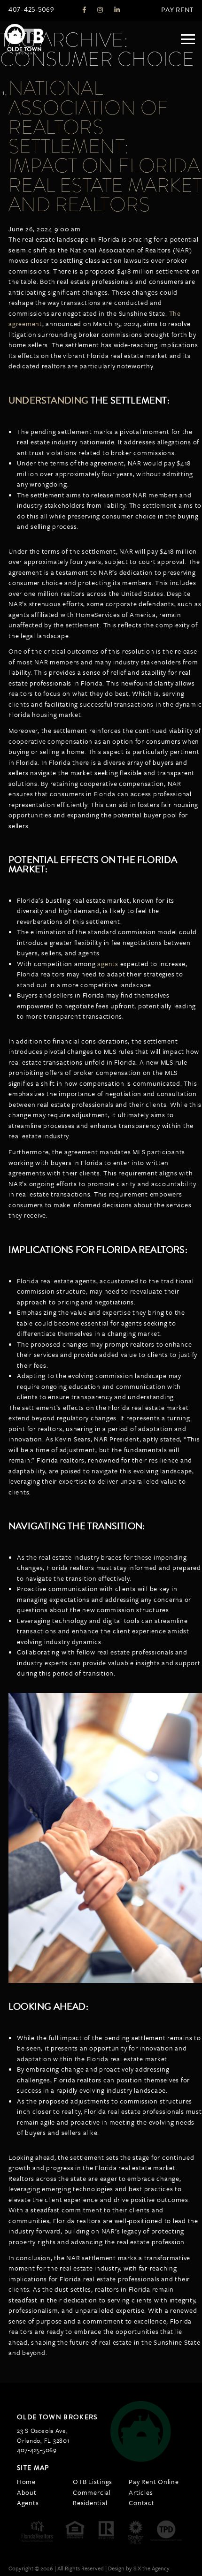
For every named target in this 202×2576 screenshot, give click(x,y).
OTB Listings (93, 2481)
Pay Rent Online (154, 2481)
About (27, 2492)
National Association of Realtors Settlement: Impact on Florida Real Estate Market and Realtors (105, 146)
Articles (141, 2492)
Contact (141, 2503)
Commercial (92, 2492)
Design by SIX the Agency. (139, 2568)
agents (108, 964)
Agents (28, 2503)
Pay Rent (177, 10)
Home (26, 2481)
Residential (90, 2503)
